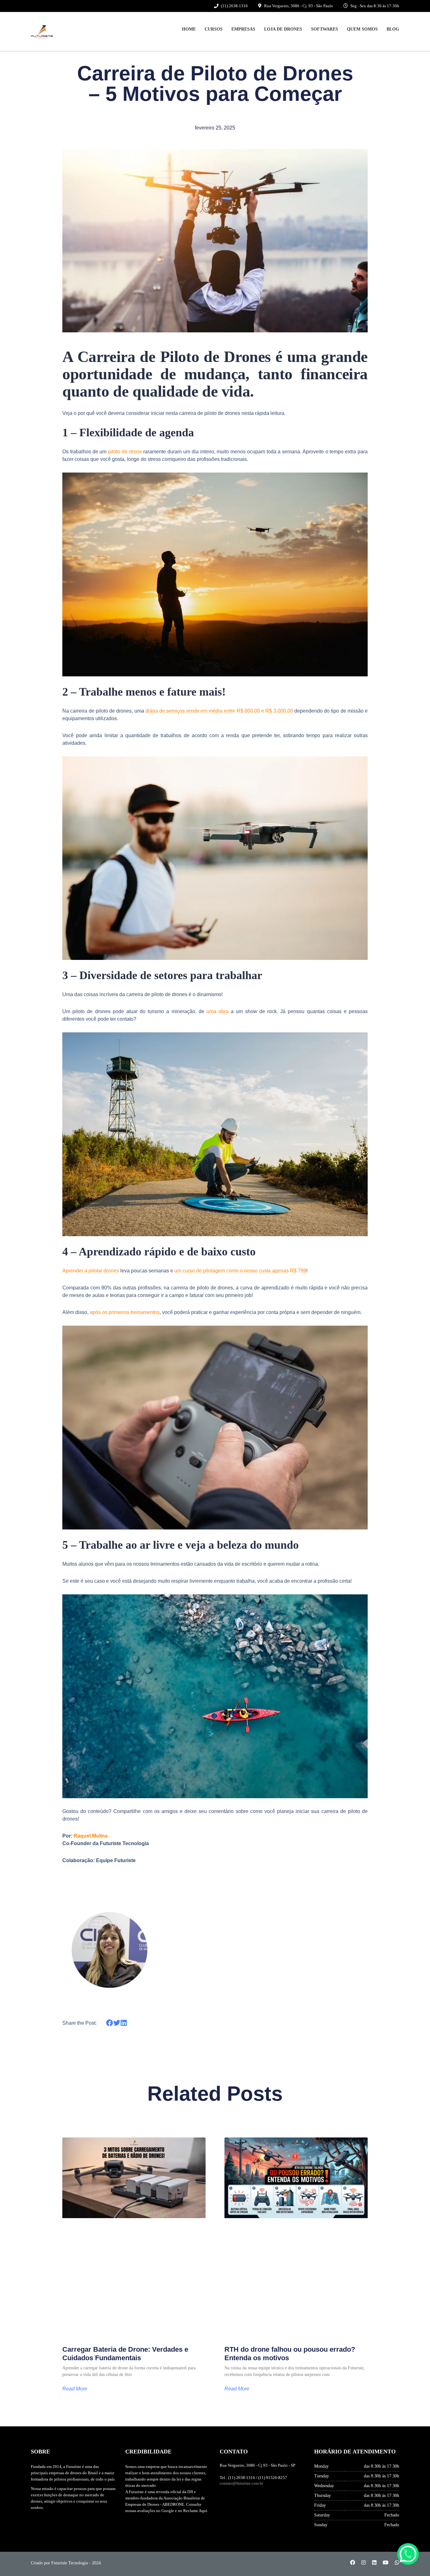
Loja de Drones (283, 29)
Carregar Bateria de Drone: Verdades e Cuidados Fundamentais (125, 2353)
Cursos (214, 29)
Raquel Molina (91, 1836)
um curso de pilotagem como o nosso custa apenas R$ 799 (240, 1271)
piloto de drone (125, 452)
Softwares (325, 29)
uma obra (218, 1011)
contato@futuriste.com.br (241, 2483)
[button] (110, 2023)
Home (189, 29)
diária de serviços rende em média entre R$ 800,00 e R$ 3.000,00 (219, 711)
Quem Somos (362, 29)
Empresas (243, 29)
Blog (393, 29)
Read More (75, 2389)
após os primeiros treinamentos (125, 1312)
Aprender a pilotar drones (91, 1271)
